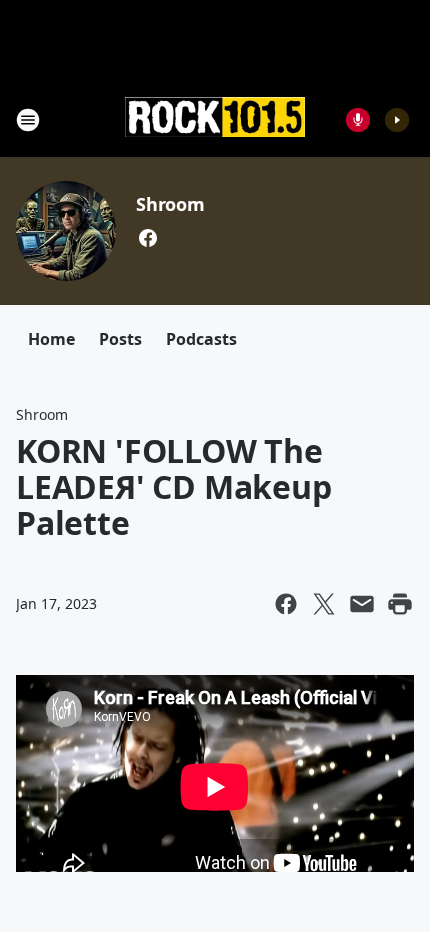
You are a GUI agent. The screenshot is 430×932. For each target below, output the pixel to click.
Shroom (170, 204)
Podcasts (201, 339)
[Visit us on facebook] (148, 238)
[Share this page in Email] (362, 604)
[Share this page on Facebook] (286, 604)
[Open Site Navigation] (28, 120)
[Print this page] (400, 604)
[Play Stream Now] (397, 120)
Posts (120, 339)
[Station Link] (215, 119)
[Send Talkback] (358, 120)
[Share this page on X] (324, 604)
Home (51, 339)
